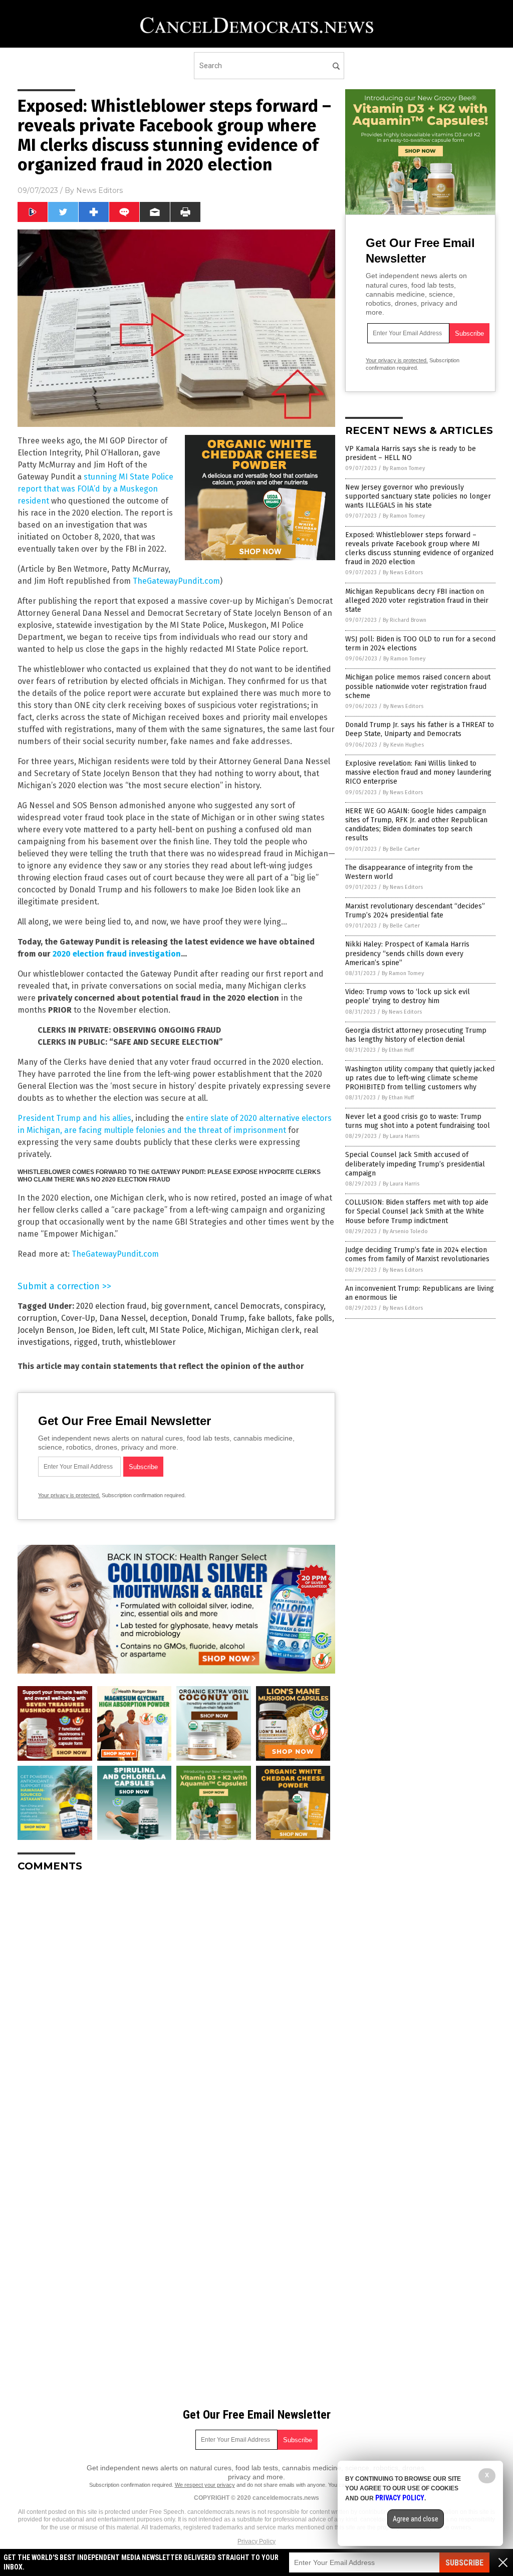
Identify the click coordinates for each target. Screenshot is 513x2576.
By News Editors (403, 572)
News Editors (99, 190)
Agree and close (416, 2519)
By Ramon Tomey (404, 468)
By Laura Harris (401, 1136)
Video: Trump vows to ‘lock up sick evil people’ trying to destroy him (408, 996)
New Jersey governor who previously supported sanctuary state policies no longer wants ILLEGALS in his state (418, 496)
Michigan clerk (273, 1330)
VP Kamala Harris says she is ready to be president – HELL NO (411, 453)
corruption (37, 1318)
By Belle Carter (401, 849)
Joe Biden (96, 1330)
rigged (86, 1342)
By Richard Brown (405, 620)
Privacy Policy (256, 2541)
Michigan (225, 1330)
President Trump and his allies (74, 1118)
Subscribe (464, 2563)
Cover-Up (78, 1318)
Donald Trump (218, 1318)
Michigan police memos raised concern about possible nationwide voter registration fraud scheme (418, 686)
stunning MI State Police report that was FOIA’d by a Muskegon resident (95, 489)
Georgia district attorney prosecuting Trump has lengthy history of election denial (416, 1035)
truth (111, 1342)
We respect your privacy (205, 2485)
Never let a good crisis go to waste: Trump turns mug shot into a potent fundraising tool (418, 1121)
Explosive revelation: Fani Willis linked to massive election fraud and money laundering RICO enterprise (418, 772)
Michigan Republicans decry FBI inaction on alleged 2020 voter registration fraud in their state (417, 601)
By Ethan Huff (398, 1050)
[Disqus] (176, 2005)
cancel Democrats (247, 1306)
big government (180, 1306)
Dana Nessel (122, 1318)
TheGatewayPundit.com (176, 581)
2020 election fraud (111, 1306)
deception (169, 1318)
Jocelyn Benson (46, 1330)
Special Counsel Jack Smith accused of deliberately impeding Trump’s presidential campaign (415, 1164)
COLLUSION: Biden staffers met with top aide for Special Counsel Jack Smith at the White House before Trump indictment (417, 1211)
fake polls (314, 1318)
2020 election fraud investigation (117, 954)
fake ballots (270, 1318)
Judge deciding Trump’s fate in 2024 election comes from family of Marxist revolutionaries (417, 1254)
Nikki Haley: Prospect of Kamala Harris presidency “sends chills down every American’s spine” (407, 953)
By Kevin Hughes (404, 745)
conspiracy (304, 1306)
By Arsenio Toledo (405, 1231)
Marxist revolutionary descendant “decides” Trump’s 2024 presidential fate (415, 911)
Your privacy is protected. (69, 1495)
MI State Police (177, 1330)
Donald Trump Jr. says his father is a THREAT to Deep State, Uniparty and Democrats (420, 729)
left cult (131, 1330)
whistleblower (150, 1342)
